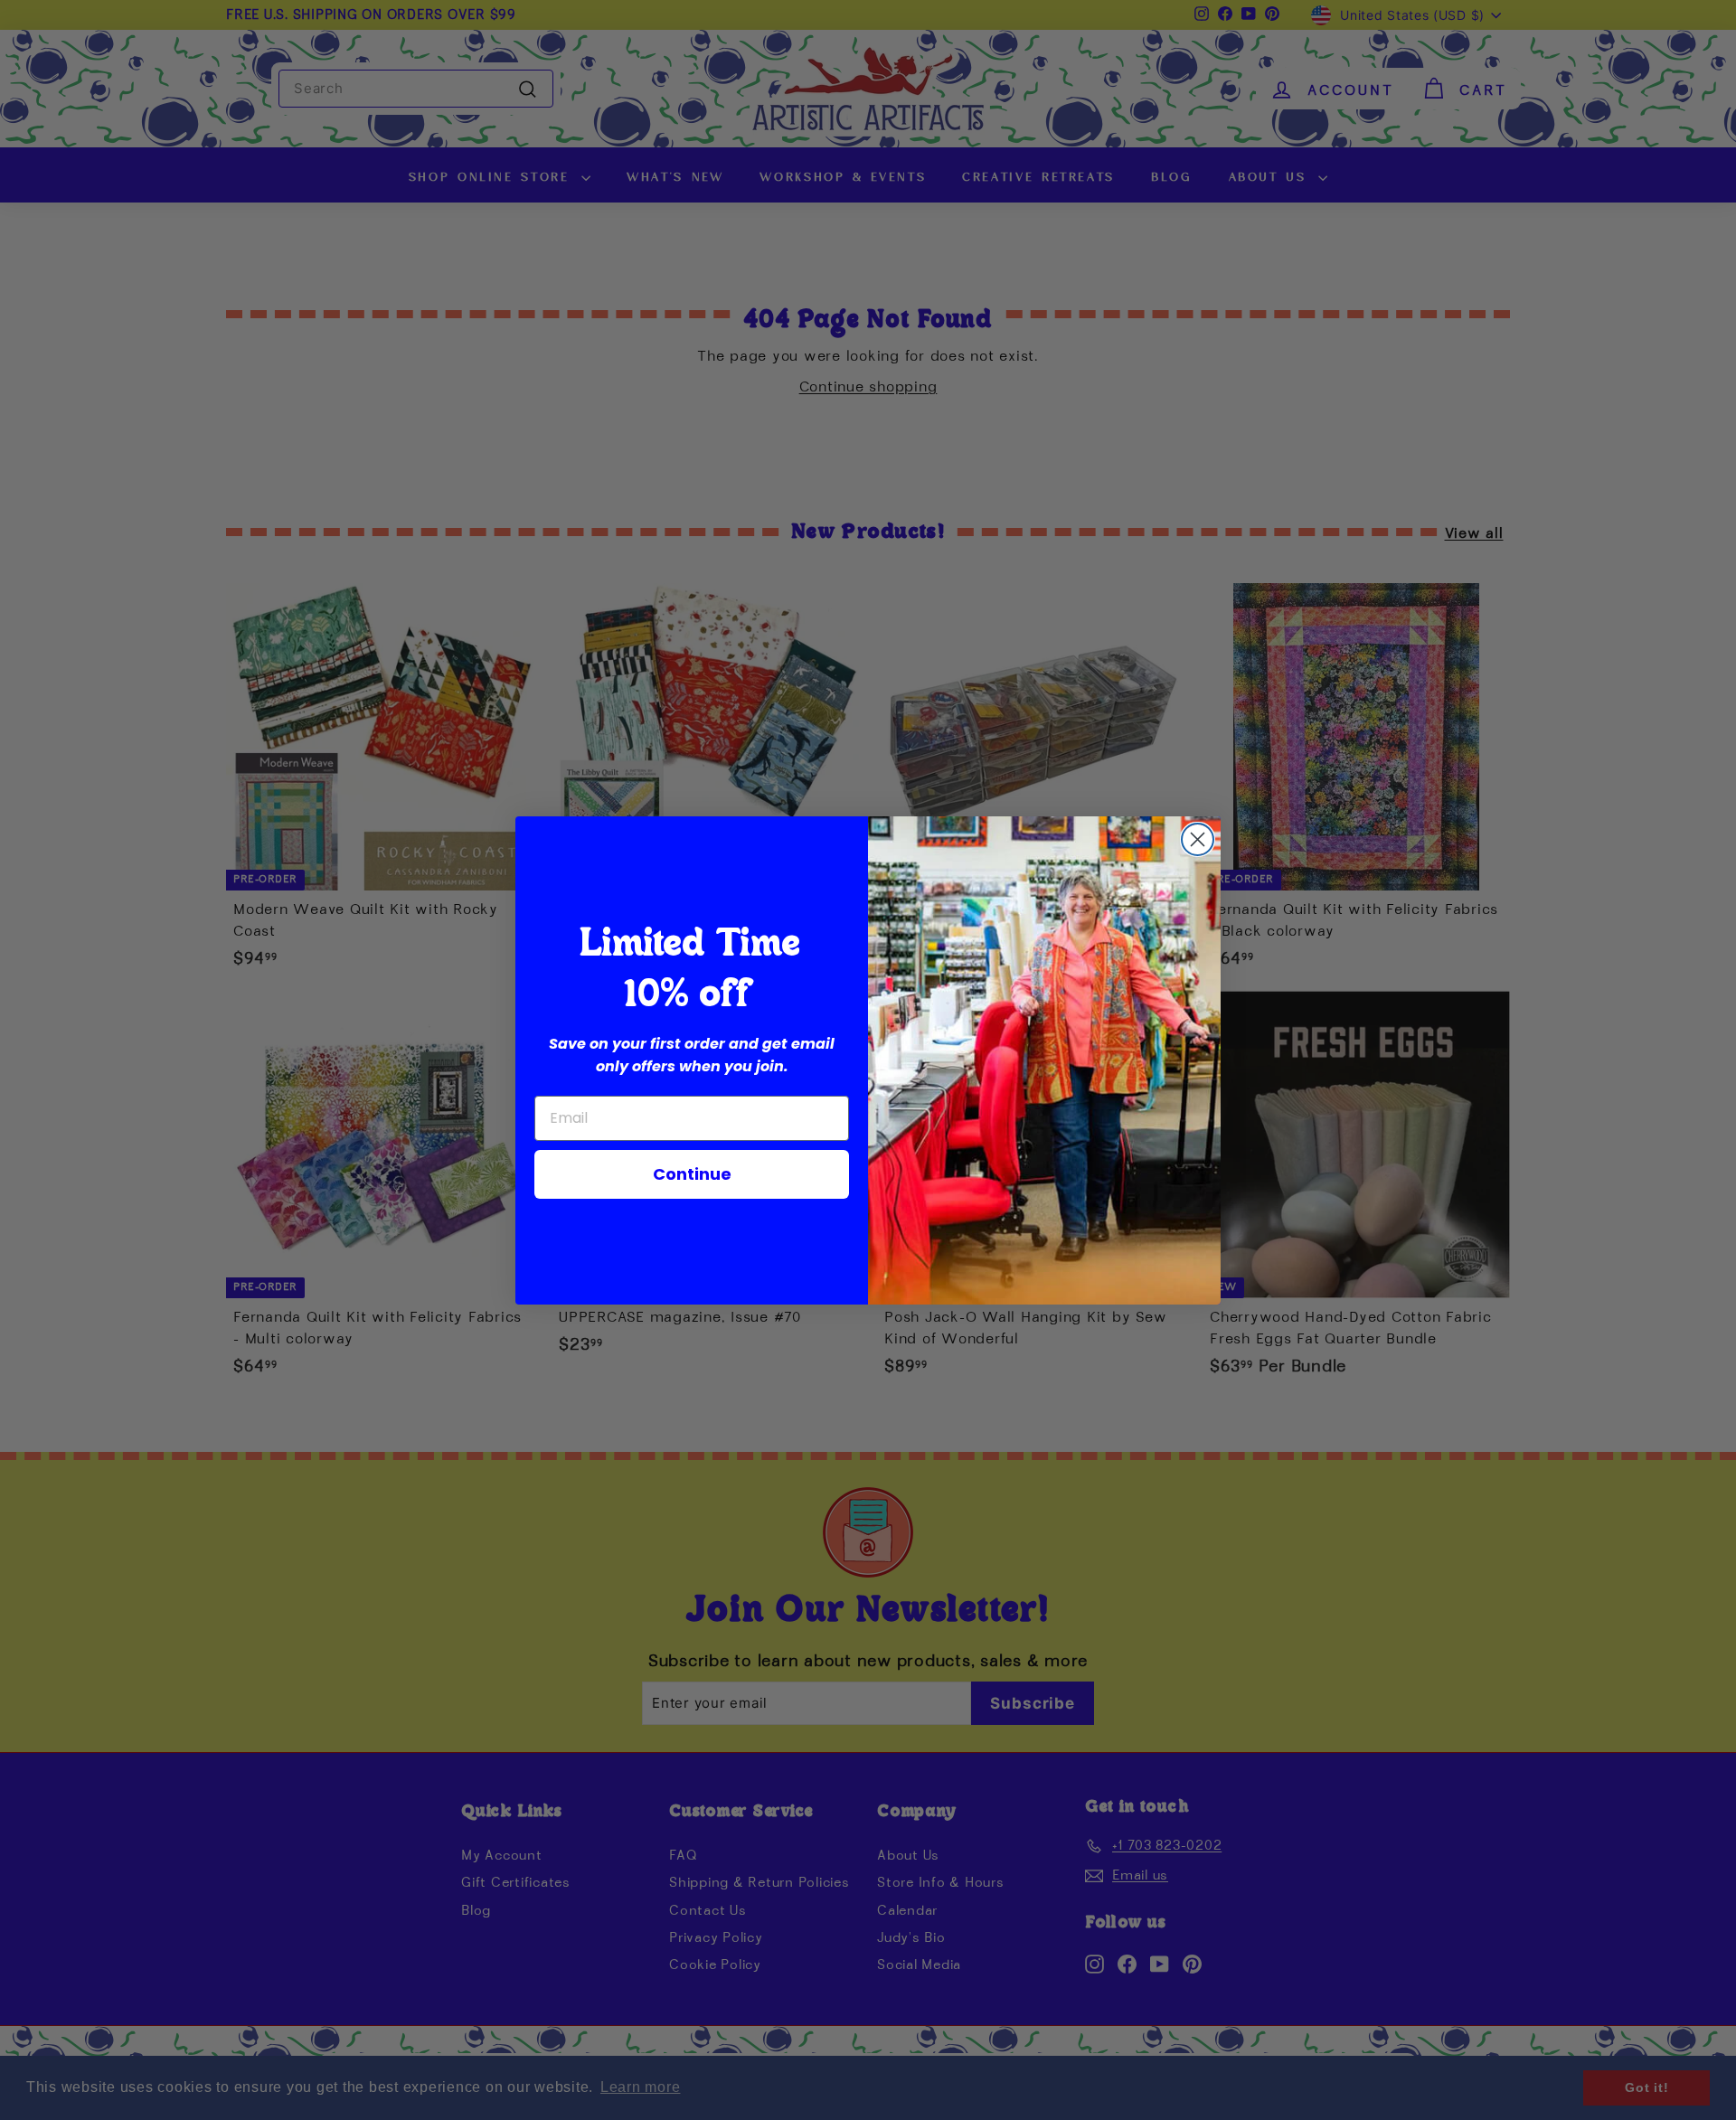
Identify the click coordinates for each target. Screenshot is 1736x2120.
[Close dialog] (1198, 839)
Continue (692, 1174)
